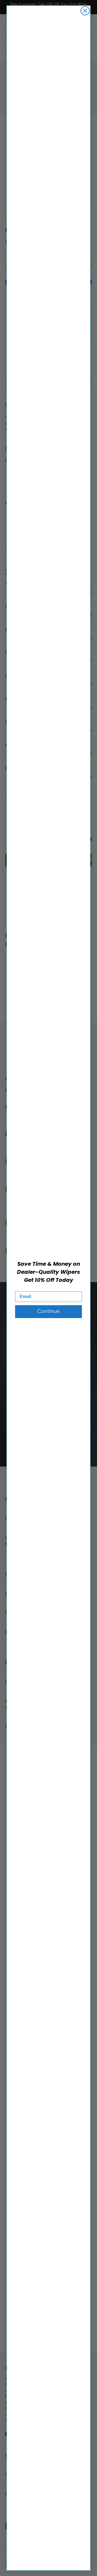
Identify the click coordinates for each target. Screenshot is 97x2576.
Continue (48, 1311)
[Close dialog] (85, 11)
